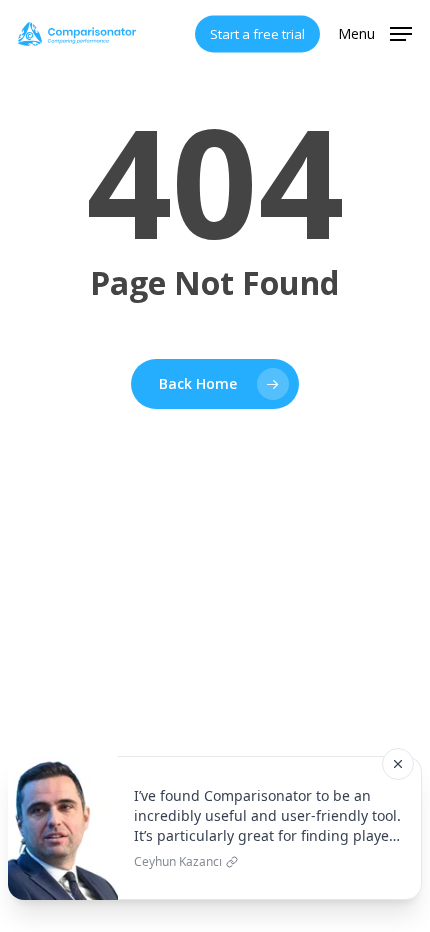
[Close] (398, 764)
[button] (375, 32)
